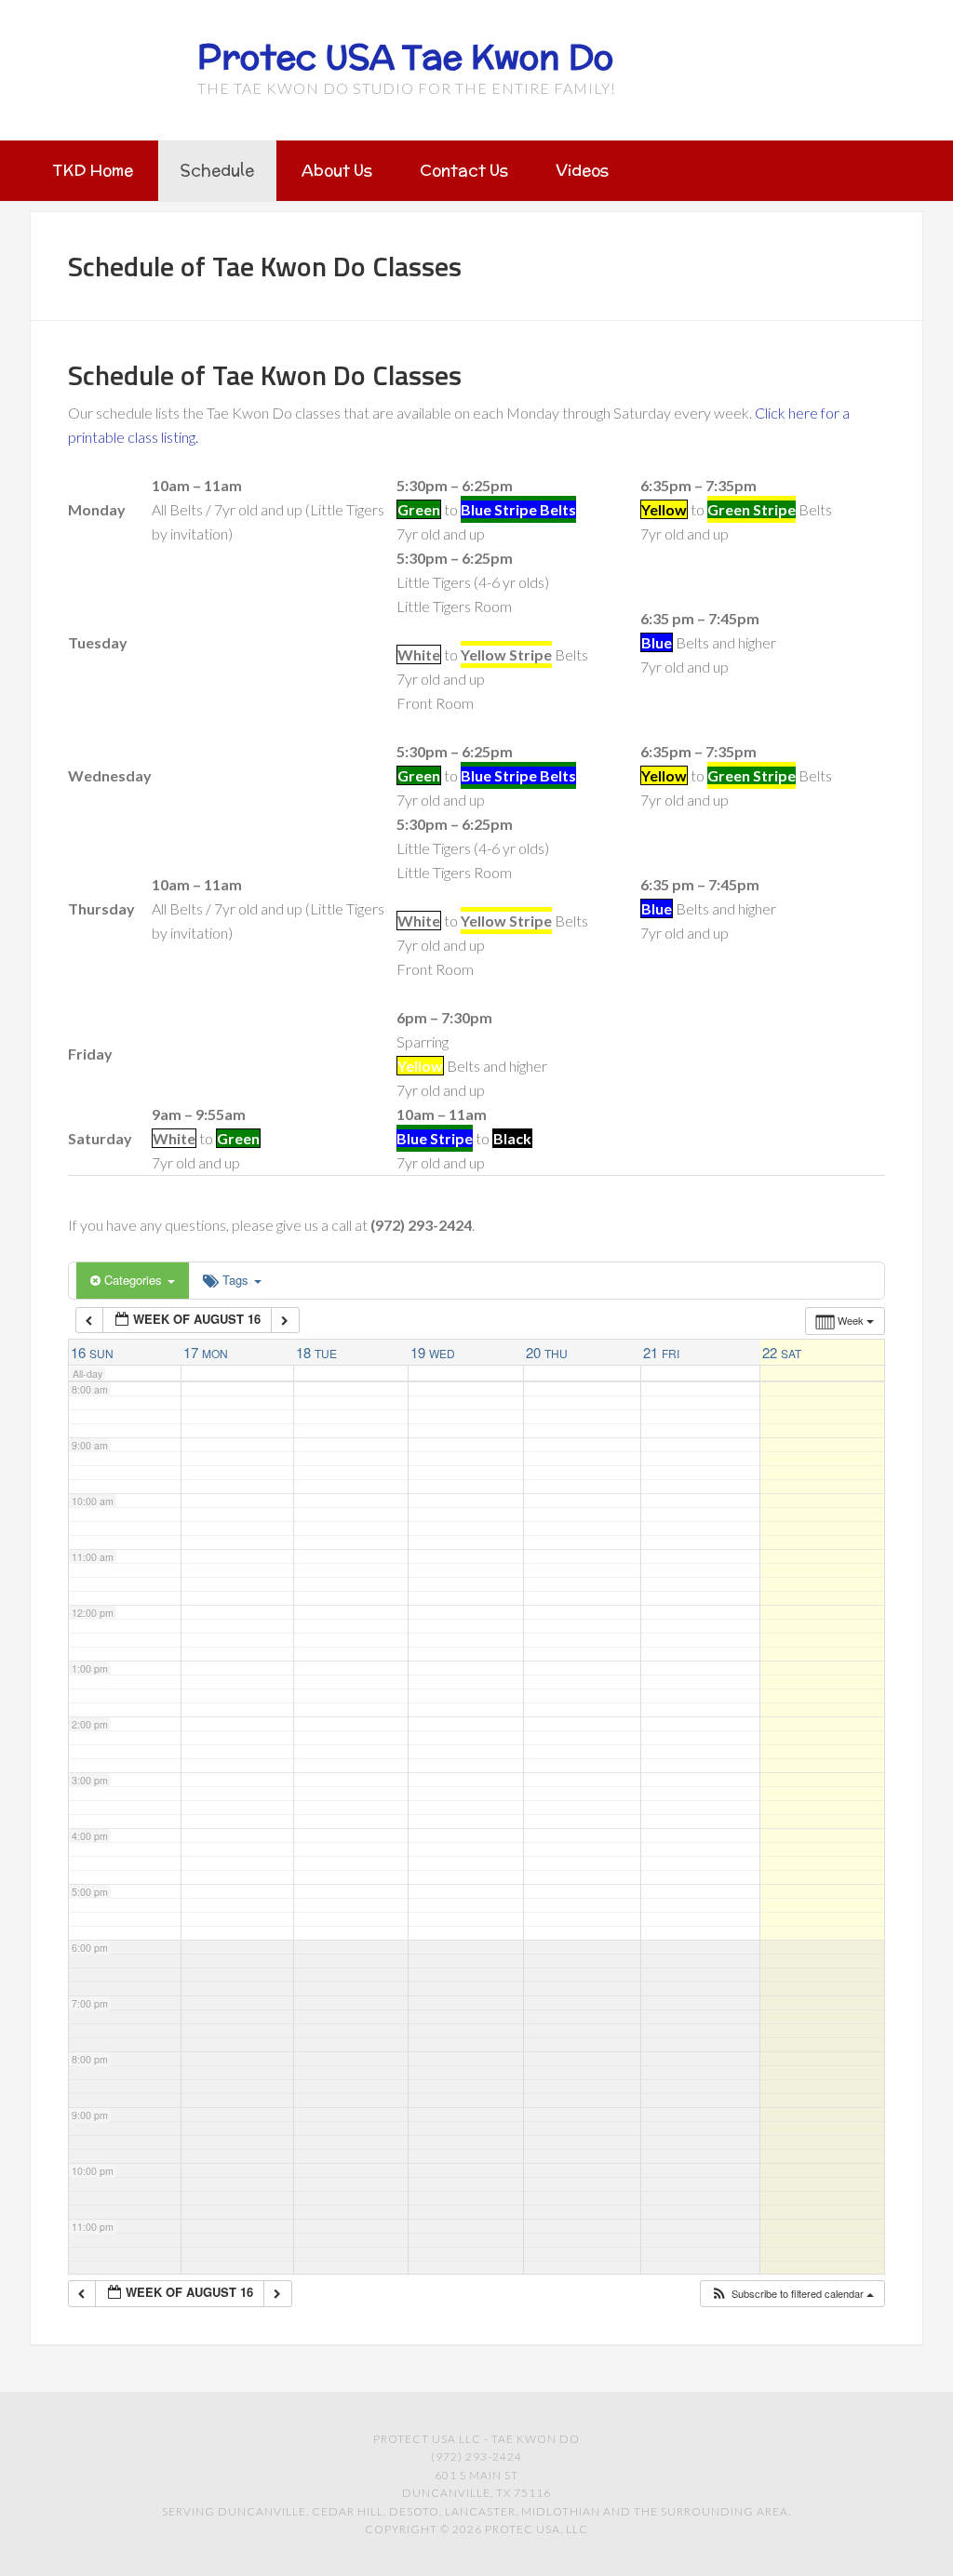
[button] (792, 2294)
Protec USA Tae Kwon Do (405, 57)
